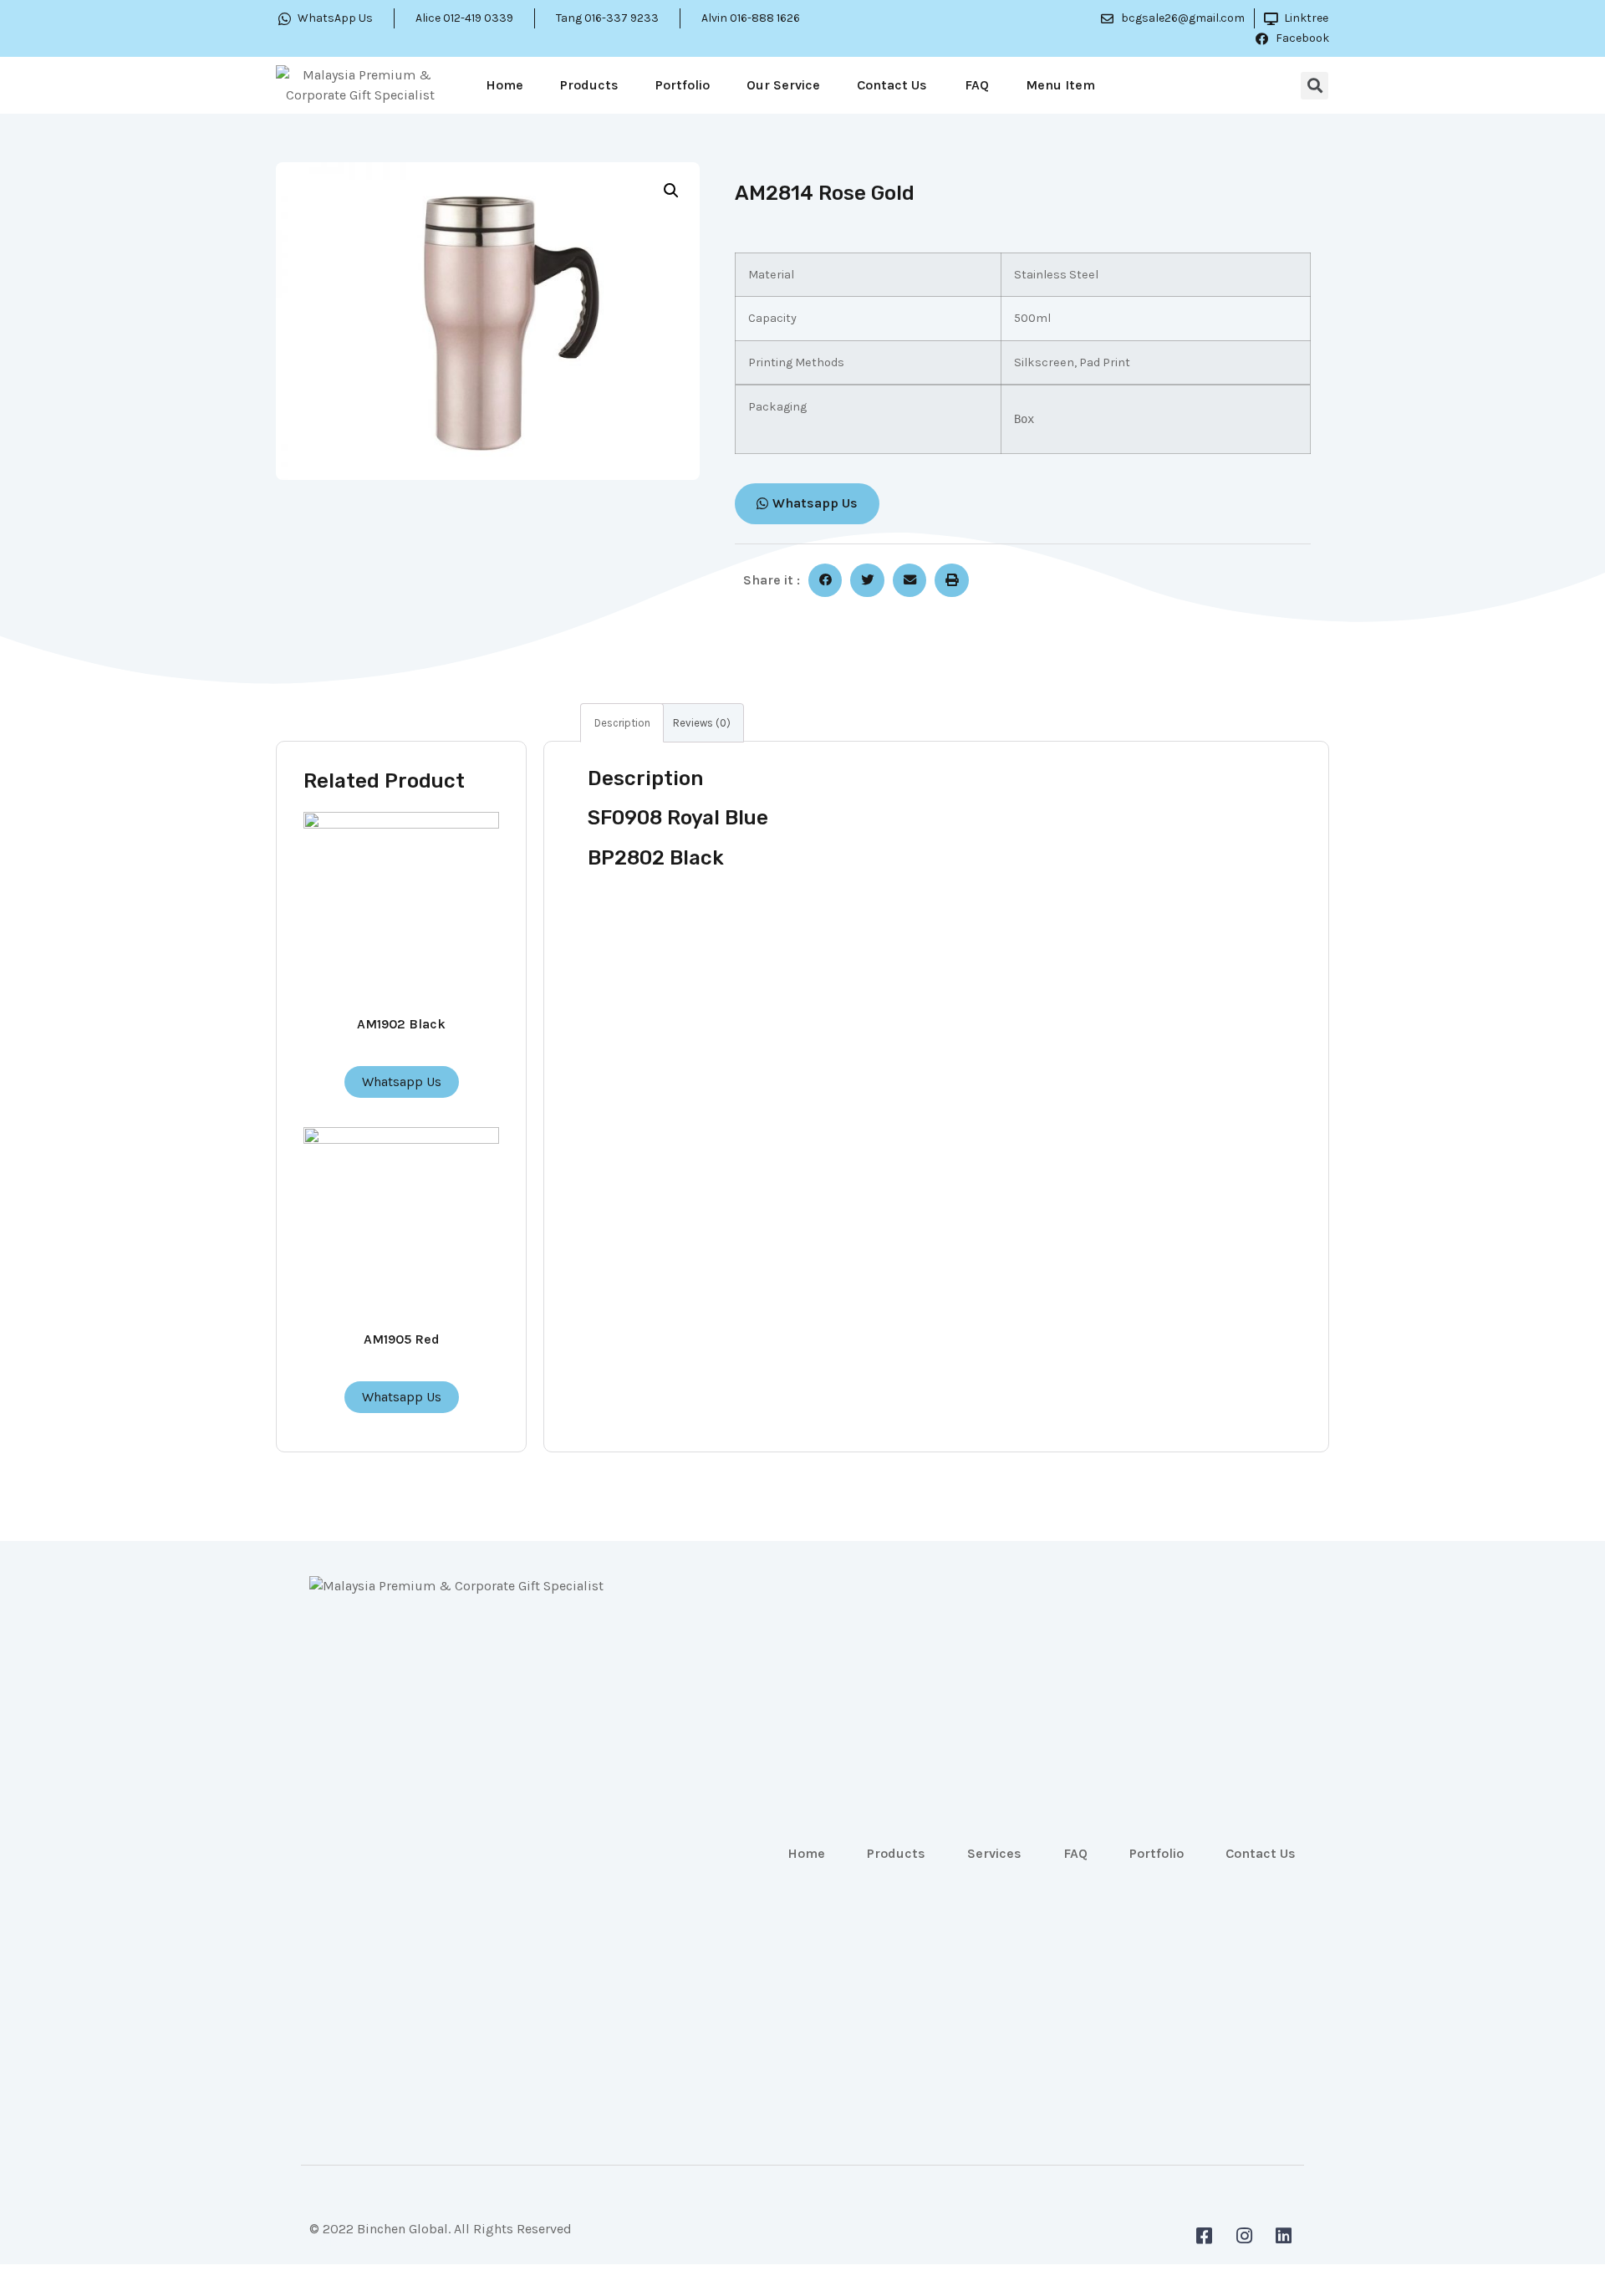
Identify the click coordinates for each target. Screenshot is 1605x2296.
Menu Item (1060, 85)
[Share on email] (910, 581)
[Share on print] (952, 581)
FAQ (977, 85)
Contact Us (892, 85)
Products (589, 85)
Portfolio (683, 85)
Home (504, 85)
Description (622, 723)
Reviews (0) (702, 723)
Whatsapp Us (402, 1082)
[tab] (622, 723)
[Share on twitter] (867, 581)
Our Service (783, 85)
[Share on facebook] (825, 581)
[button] (807, 504)
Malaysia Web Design (373, 2242)
